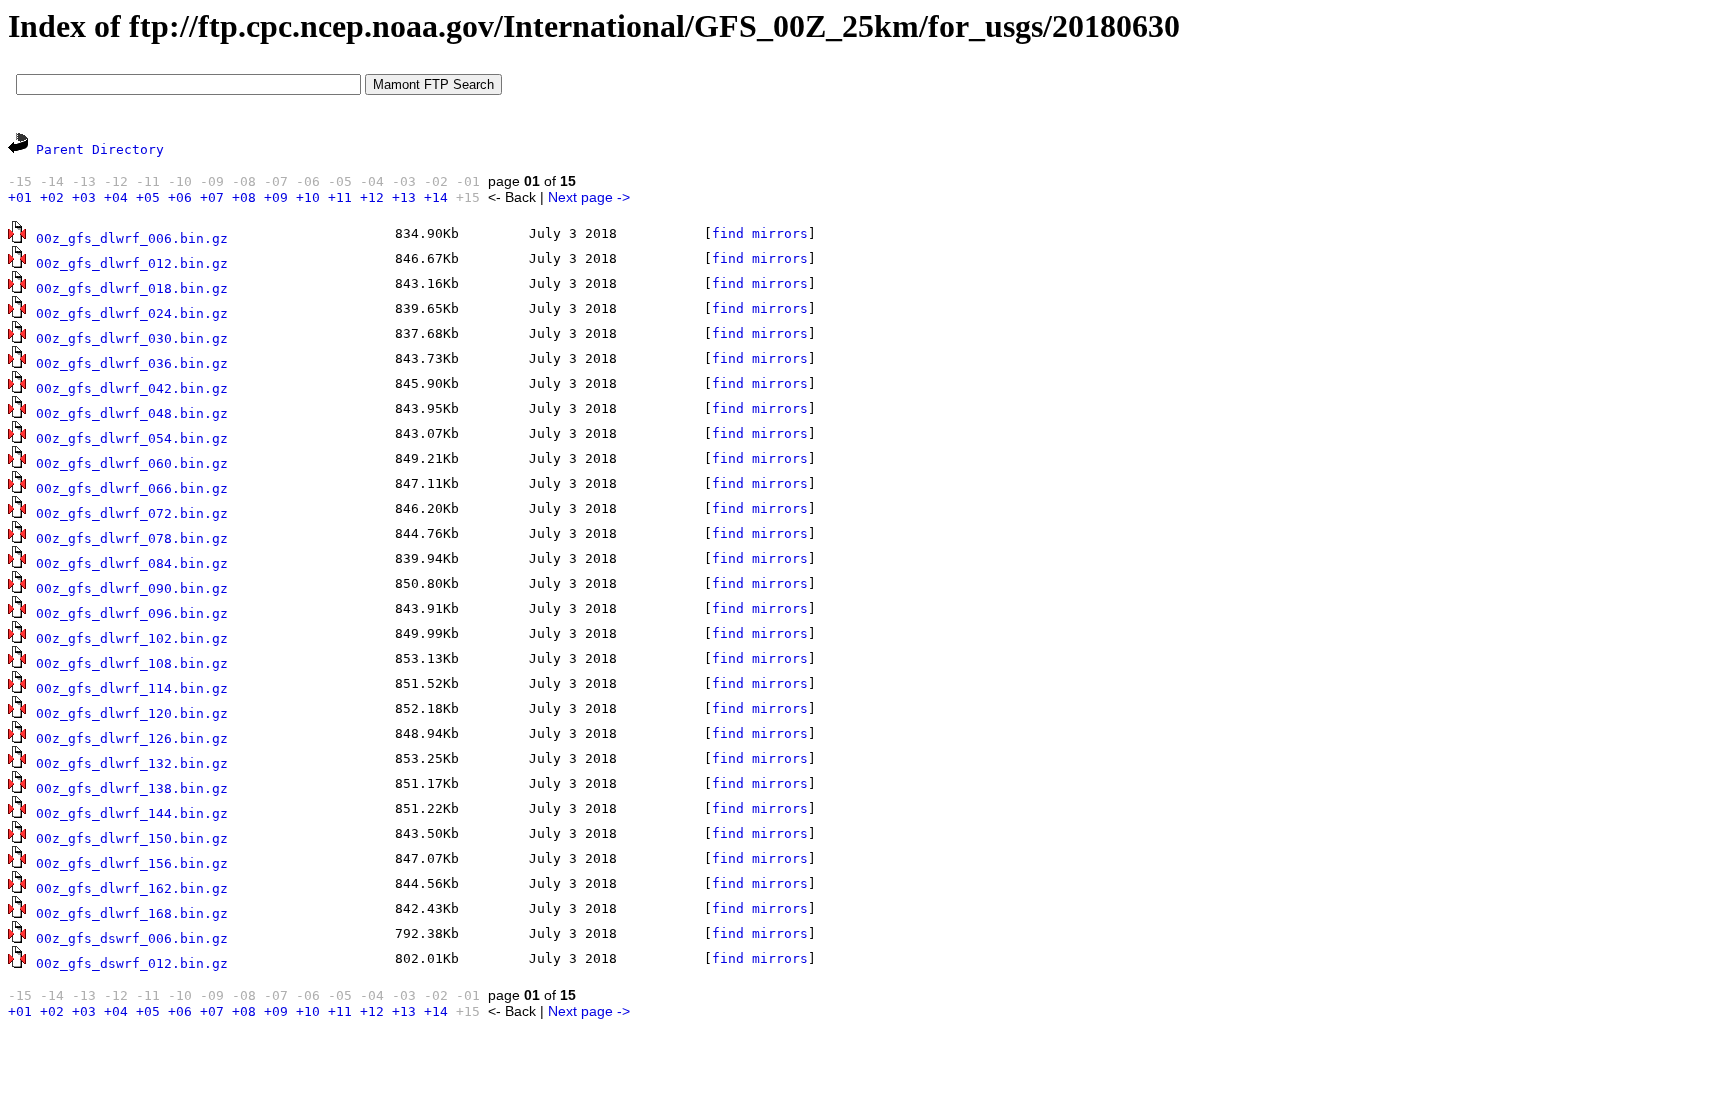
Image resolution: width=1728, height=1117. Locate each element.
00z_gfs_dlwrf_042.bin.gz (132, 388)
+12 (372, 197)
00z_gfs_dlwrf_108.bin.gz (132, 663)
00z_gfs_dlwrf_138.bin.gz (132, 788)
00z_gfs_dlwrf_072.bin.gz (132, 513)
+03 (84, 197)
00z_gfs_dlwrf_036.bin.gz (132, 363)
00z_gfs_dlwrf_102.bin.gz (132, 638)
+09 (276, 197)
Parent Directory (100, 149)
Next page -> (589, 197)
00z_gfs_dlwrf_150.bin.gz (132, 838)
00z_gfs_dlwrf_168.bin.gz (132, 913)
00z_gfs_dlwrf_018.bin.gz (132, 288)
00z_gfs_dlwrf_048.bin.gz (132, 413)
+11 (340, 197)
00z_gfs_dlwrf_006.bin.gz (132, 238)
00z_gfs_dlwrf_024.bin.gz (132, 313)
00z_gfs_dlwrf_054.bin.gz (132, 438)
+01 (20, 197)
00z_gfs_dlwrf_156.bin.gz (132, 863)
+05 (148, 197)
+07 (212, 197)
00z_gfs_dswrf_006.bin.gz (132, 938)
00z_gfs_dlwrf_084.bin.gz (132, 563)
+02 (52, 197)
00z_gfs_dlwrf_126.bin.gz (132, 738)
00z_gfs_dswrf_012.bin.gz (132, 963)
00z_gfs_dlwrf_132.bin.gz (132, 763)
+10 (308, 197)
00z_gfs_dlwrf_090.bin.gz (132, 588)
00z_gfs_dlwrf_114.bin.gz (132, 688)
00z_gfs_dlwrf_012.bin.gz (132, 263)
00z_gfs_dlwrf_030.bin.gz (132, 338)
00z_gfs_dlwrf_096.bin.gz (132, 613)
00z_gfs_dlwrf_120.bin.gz (132, 713)
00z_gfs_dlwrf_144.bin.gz (132, 813)
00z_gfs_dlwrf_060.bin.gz (132, 463)
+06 (180, 197)
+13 (404, 197)
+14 (436, 197)
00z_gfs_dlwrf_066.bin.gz (132, 488)
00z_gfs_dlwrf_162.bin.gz (132, 888)
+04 (116, 197)
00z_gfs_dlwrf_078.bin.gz (132, 538)
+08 (244, 197)
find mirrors (760, 233)
